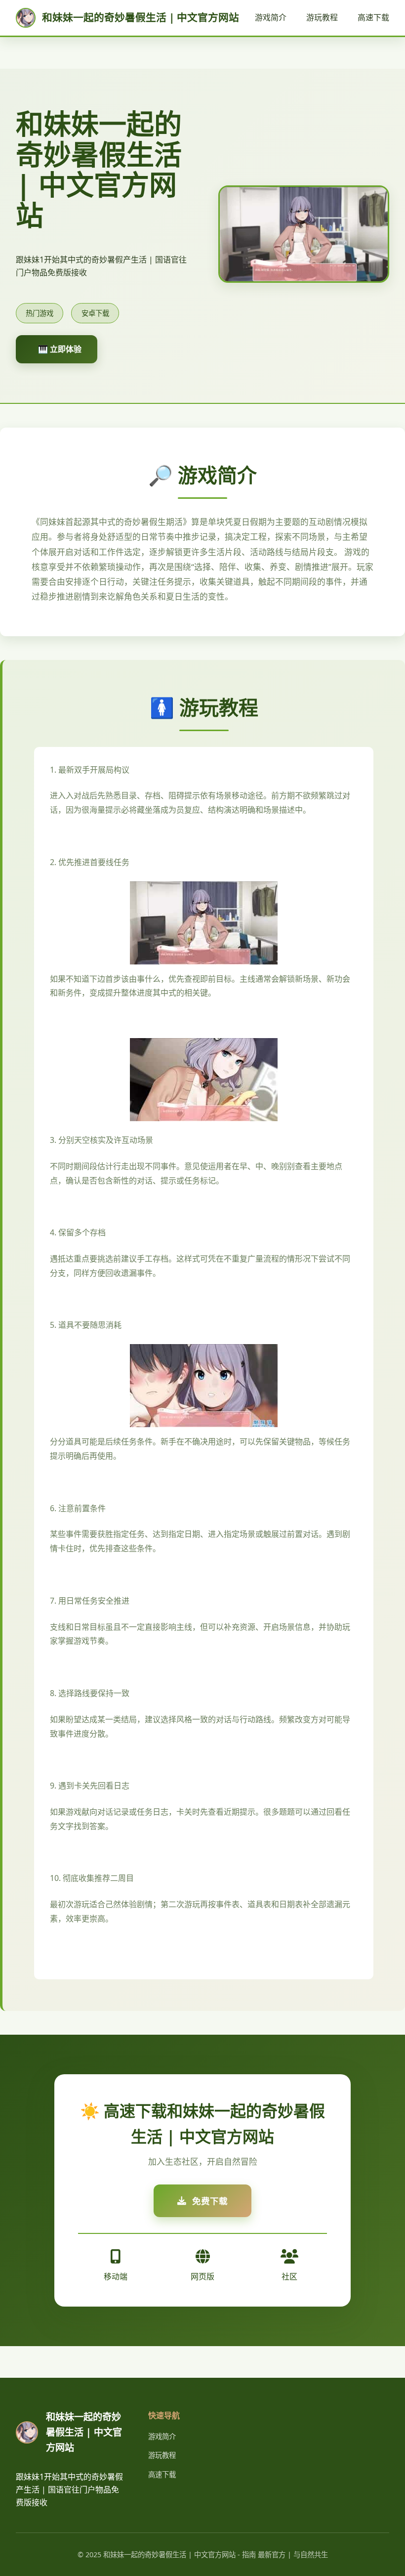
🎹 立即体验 (60, 349)
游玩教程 (322, 17)
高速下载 (373, 17)
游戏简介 (271, 17)
